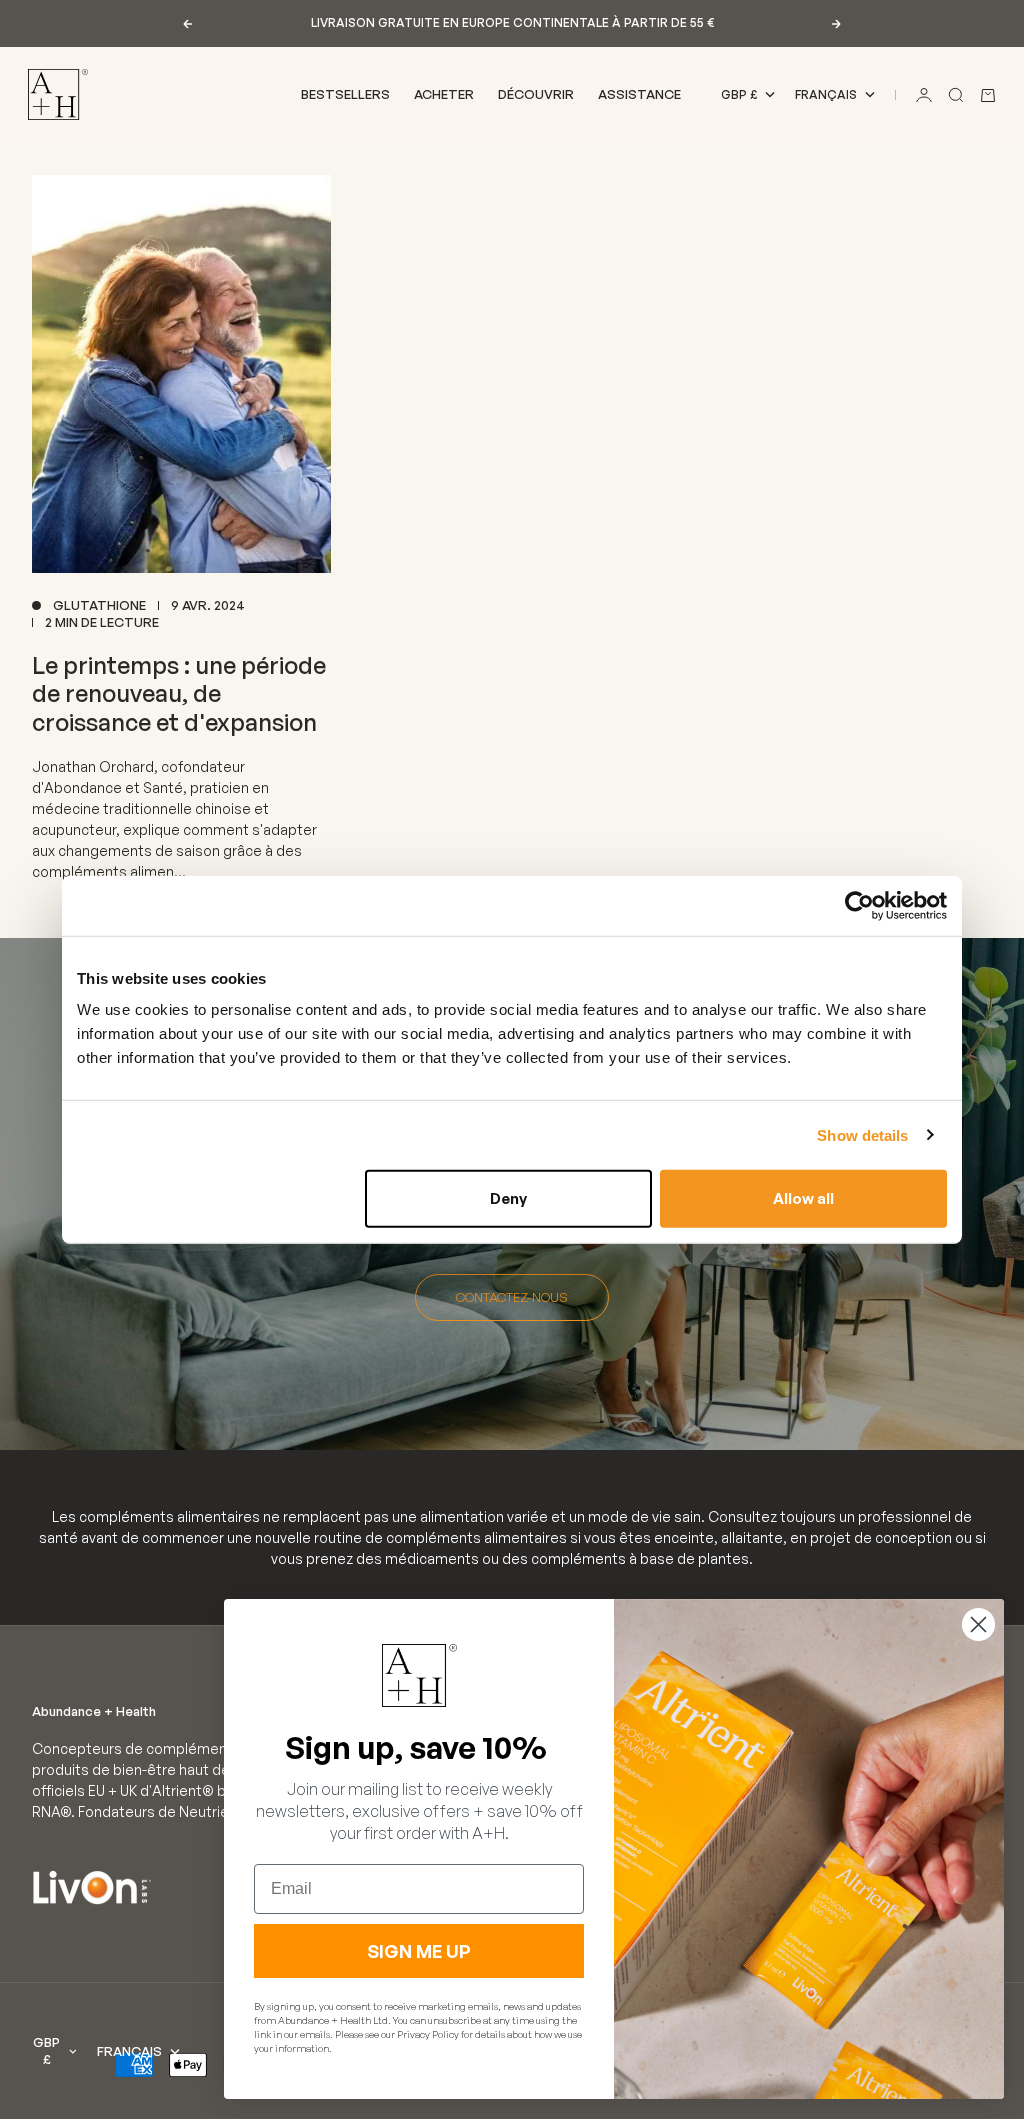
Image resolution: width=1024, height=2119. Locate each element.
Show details (862, 1134)
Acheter (444, 94)
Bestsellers (345, 94)
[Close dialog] (978, 1624)
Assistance (639, 94)
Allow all (803, 1198)
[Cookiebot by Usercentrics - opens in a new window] (859, 905)
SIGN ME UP (419, 1951)
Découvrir (536, 94)
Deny (508, 1198)
